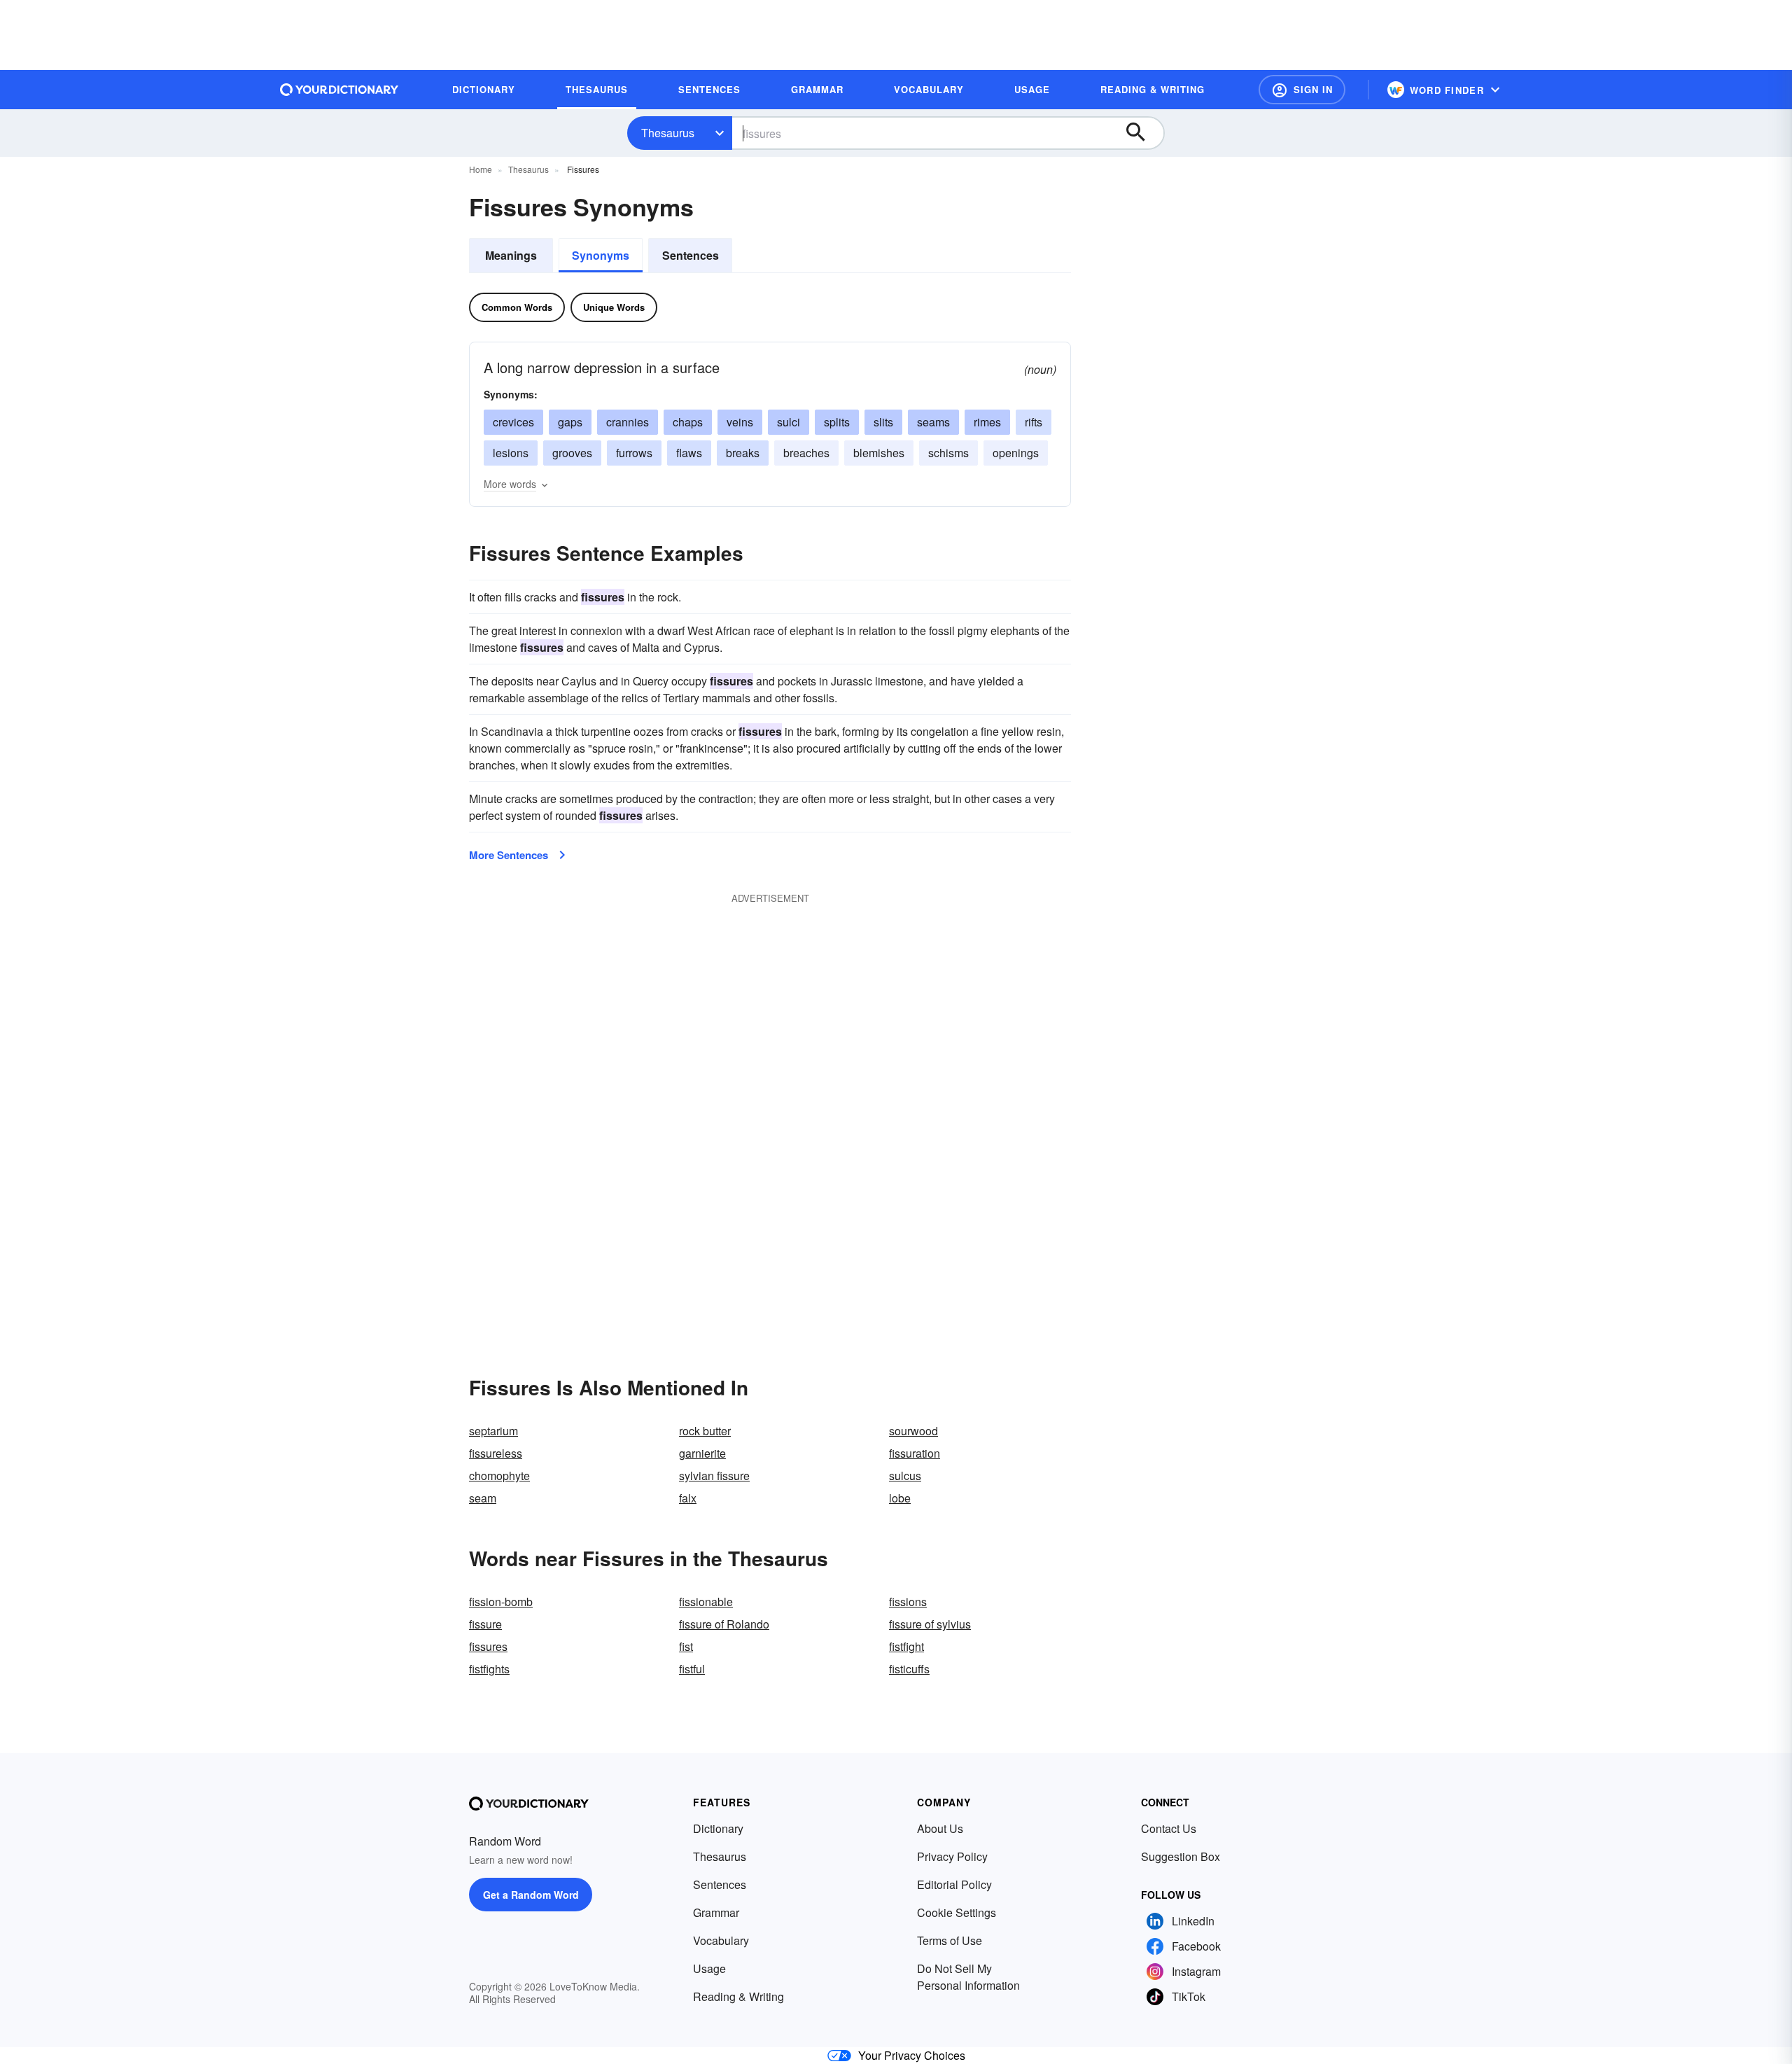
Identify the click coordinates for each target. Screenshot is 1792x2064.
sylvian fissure (714, 1476)
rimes (987, 422)
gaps (570, 422)
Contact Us (1169, 1828)
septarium (493, 1431)
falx (688, 1498)
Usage (709, 1968)
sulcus (905, 1476)
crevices (513, 422)
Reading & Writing (738, 1996)
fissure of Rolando (724, 1624)
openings (1016, 453)
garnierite (702, 1453)
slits (883, 422)
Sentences (691, 255)
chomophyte (499, 1476)
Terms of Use (950, 1940)
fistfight (906, 1646)
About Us (940, 1828)
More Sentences (509, 855)
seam (483, 1498)
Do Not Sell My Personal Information (968, 1977)
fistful (692, 1669)
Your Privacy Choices (912, 2055)
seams (933, 422)
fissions (908, 1602)
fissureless (496, 1453)
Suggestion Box (1181, 1856)
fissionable (706, 1602)
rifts (1034, 422)
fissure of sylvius (930, 1624)
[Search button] (1142, 133)
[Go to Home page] (339, 90)
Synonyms (601, 255)
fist (686, 1646)
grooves (572, 453)
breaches (806, 453)
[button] (1302, 90)
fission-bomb (501, 1602)
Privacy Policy (952, 1856)
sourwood (913, 1431)
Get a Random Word (531, 1895)
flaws (689, 453)
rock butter (705, 1431)
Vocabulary (721, 1940)
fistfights (489, 1669)
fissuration (915, 1453)
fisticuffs (909, 1669)
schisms (948, 453)
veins (740, 422)
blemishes (879, 453)
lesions (511, 453)
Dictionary (718, 1828)
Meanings (511, 255)
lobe (900, 1498)
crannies (628, 422)
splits (837, 422)
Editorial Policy (954, 1884)
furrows (634, 453)
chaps (688, 422)
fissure (485, 1624)
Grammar (716, 1912)
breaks (743, 453)
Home (481, 169)
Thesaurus (668, 133)
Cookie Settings (957, 1912)
